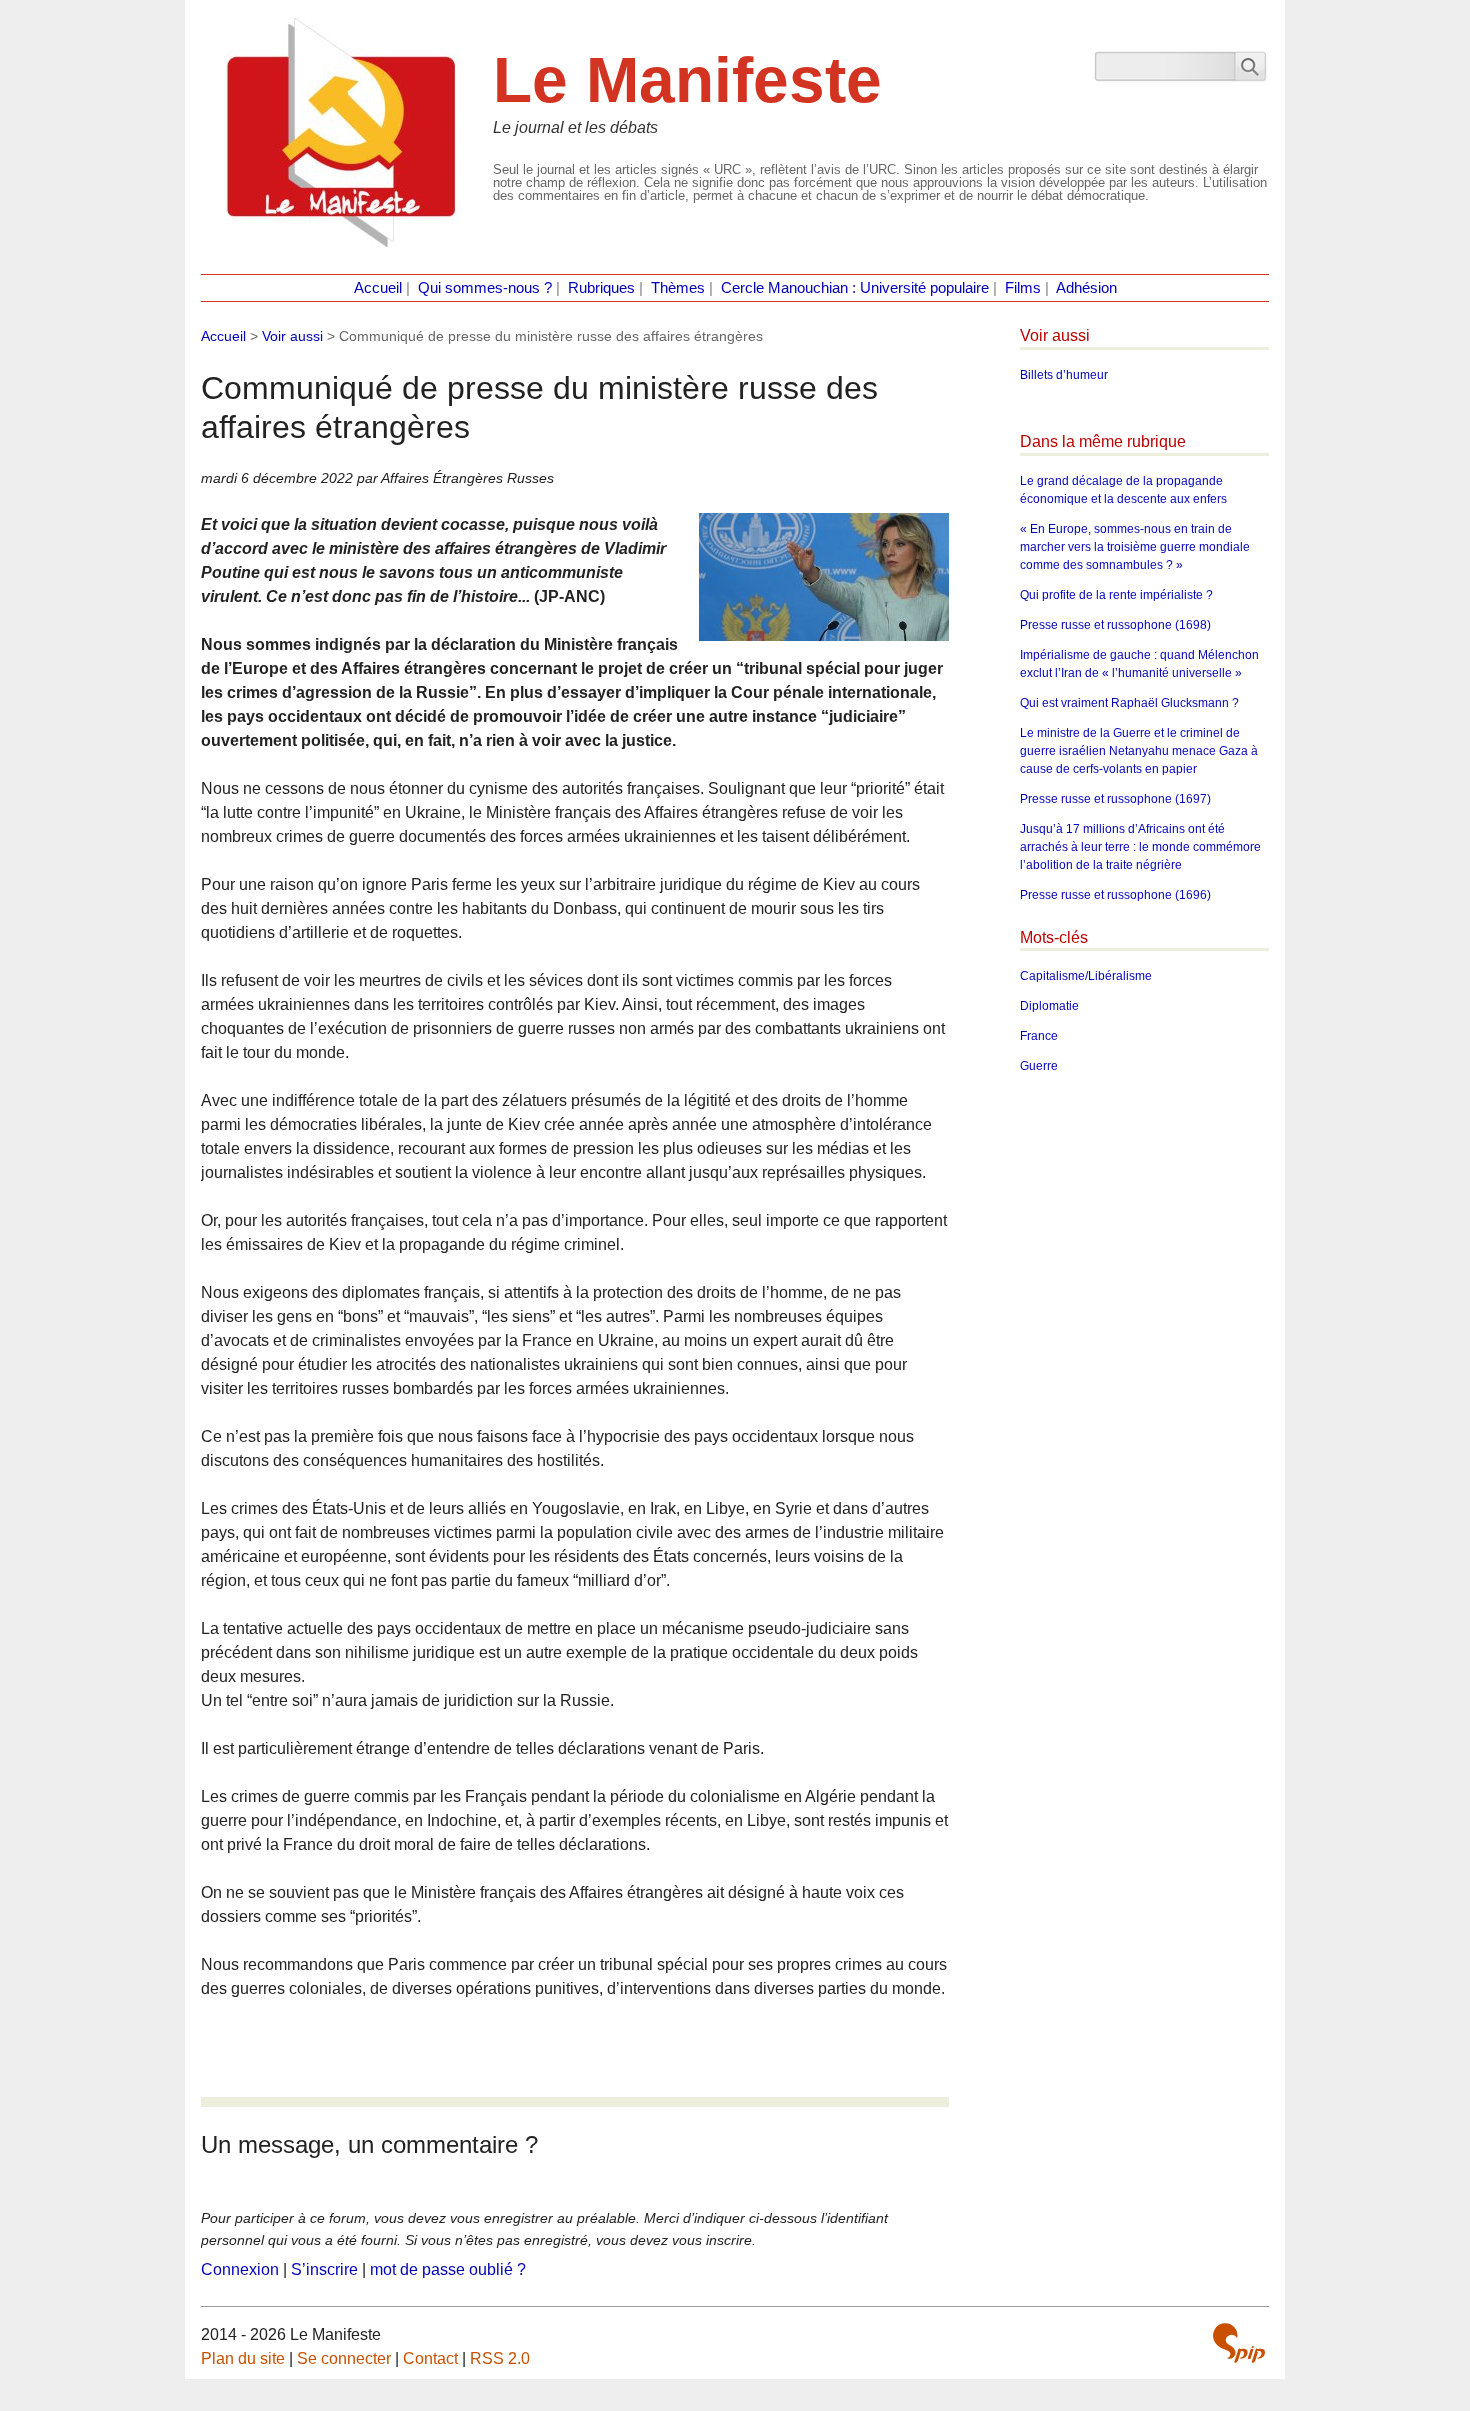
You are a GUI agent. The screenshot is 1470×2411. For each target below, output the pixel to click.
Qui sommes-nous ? (485, 288)
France (1039, 1036)
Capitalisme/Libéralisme (1086, 976)
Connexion (240, 2269)
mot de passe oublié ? (448, 2269)
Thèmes (678, 288)
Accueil (378, 288)
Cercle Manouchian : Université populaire (855, 288)
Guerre (1039, 1066)
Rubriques (601, 288)
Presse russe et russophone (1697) (1115, 799)
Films (1023, 288)
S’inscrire (324, 2269)
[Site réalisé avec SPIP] (1239, 2343)
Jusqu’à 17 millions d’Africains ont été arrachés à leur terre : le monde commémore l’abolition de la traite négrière (1140, 847)
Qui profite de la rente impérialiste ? (1116, 595)
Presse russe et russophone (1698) (1115, 625)
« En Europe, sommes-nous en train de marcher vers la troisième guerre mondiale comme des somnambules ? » (1135, 547)
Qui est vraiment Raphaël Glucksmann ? (1129, 703)
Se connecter (344, 2358)
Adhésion (1086, 288)
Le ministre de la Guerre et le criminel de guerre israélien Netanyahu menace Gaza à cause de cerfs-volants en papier (1139, 751)
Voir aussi (292, 336)
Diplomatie (1049, 1006)
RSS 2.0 (500, 2358)
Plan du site (243, 2358)
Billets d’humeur (1064, 375)
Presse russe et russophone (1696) (1115, 895)
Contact (430, 2358)
